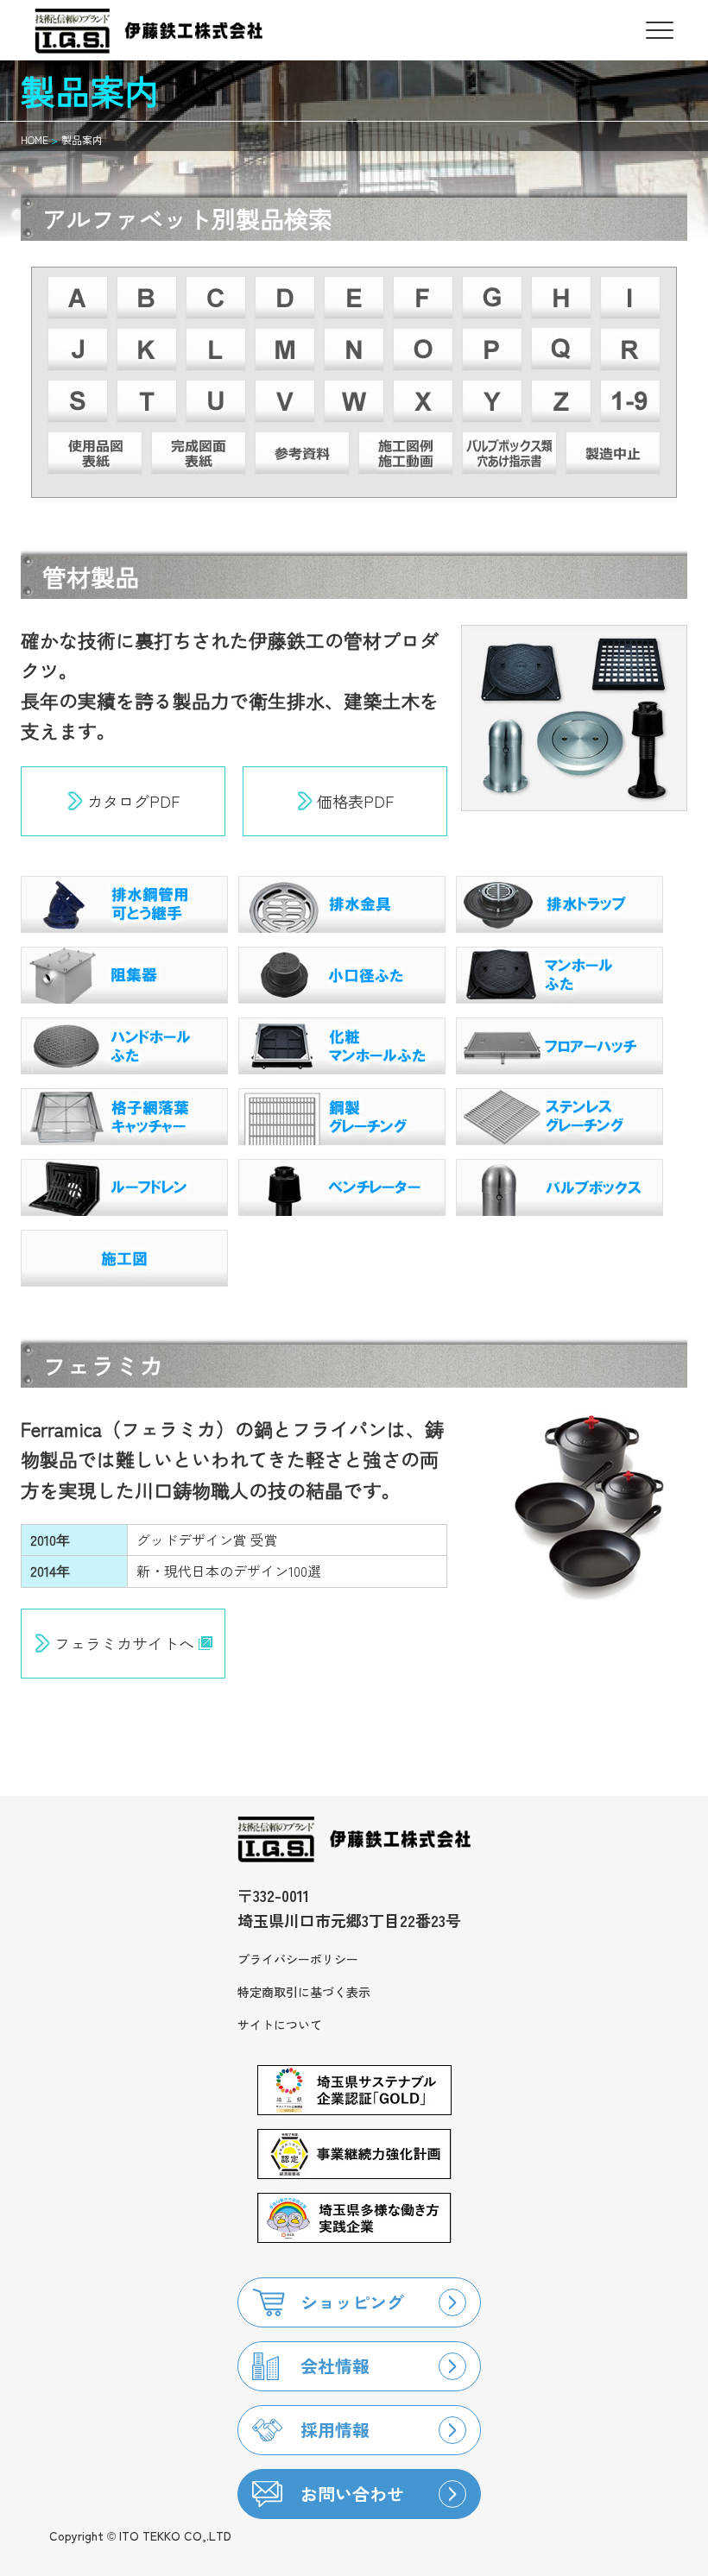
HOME (35, 139)
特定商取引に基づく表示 (304, 1992)
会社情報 (335, 2366)
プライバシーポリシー (298, 1959)
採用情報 (335, 2430)
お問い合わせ (352, 2494)
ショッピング (352, 2302)
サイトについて (280, 2025)
